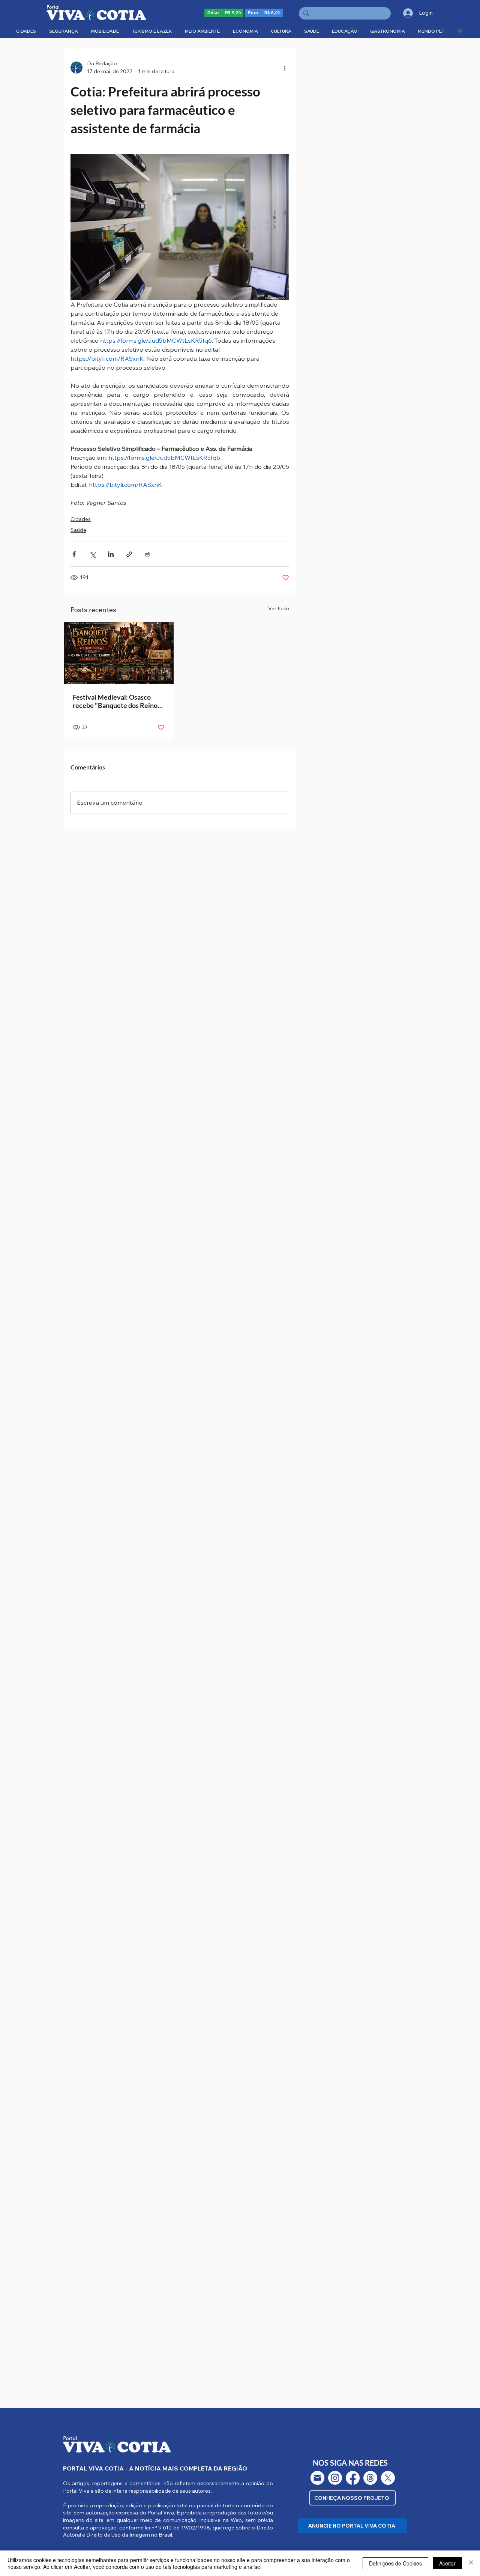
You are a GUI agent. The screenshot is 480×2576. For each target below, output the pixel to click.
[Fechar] (471, 2563)
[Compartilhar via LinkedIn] (111, 554)
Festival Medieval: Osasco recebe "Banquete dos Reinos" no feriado (118, 701)
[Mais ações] (285, 68)
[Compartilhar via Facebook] (74, 554)
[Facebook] (353, 2478)
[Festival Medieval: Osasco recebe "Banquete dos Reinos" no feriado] (119, 653)
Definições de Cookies (395, 2563)
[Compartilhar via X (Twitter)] (92, 554)
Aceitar (447, 2563)
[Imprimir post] (148, 554)
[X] (388, 2478)
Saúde (78, 530)
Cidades (81, 519)
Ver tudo (279, 608)
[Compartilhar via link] (129, 554)
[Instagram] (335, 2478)
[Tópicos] (370, 2478)
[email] (317, 2478)
